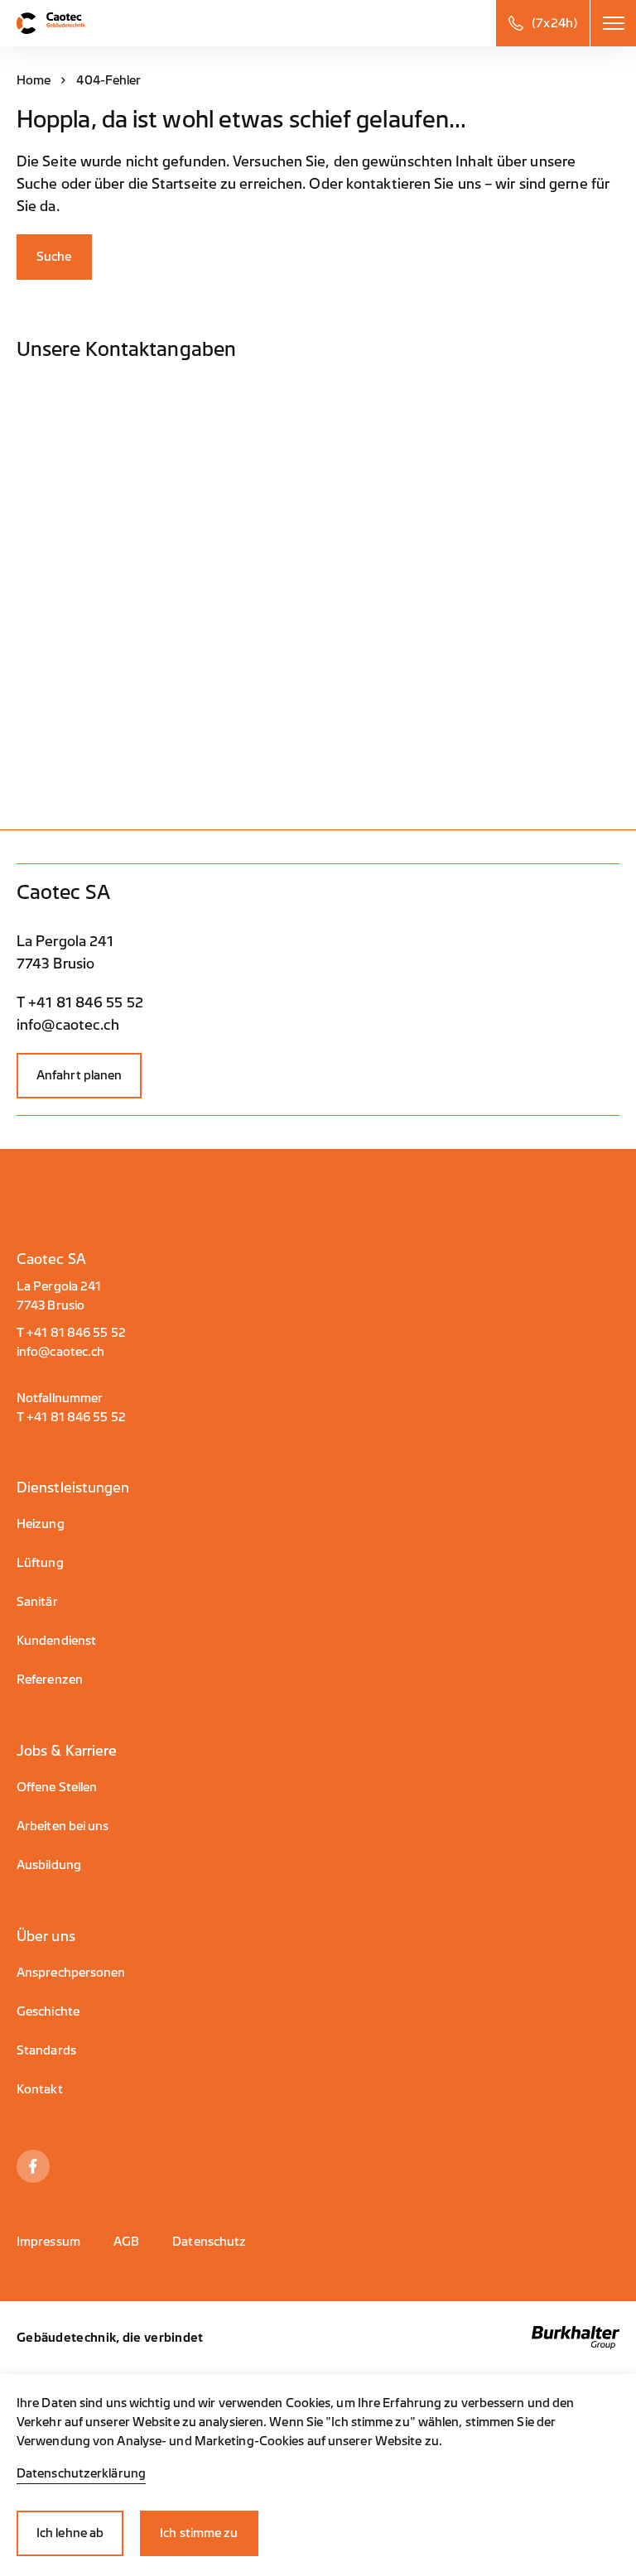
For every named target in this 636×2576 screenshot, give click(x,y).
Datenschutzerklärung (81, 2474)
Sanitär (37, 1602)
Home (34, 81)
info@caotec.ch (60, 1352)
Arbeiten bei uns (63, 1826)
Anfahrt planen (79, 1076)
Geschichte (48, 2012)
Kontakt (40, 2090)
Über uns (46, 1937)
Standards (46, 2051)
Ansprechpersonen (71, 1973)
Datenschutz (209, 2242)
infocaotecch (68, 1025)
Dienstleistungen (73, 1488)
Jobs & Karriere (67, 1751)
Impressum (48, 2242)
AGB (126, 2242)
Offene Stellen (57, 1788)
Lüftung (40, 1563)
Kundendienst (56, 1641)
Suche (54, 257)
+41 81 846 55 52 (76, 1333)
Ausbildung (49, 1865)
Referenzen (50, 1680)
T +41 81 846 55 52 (80, 1003)
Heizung (41, 1524)
